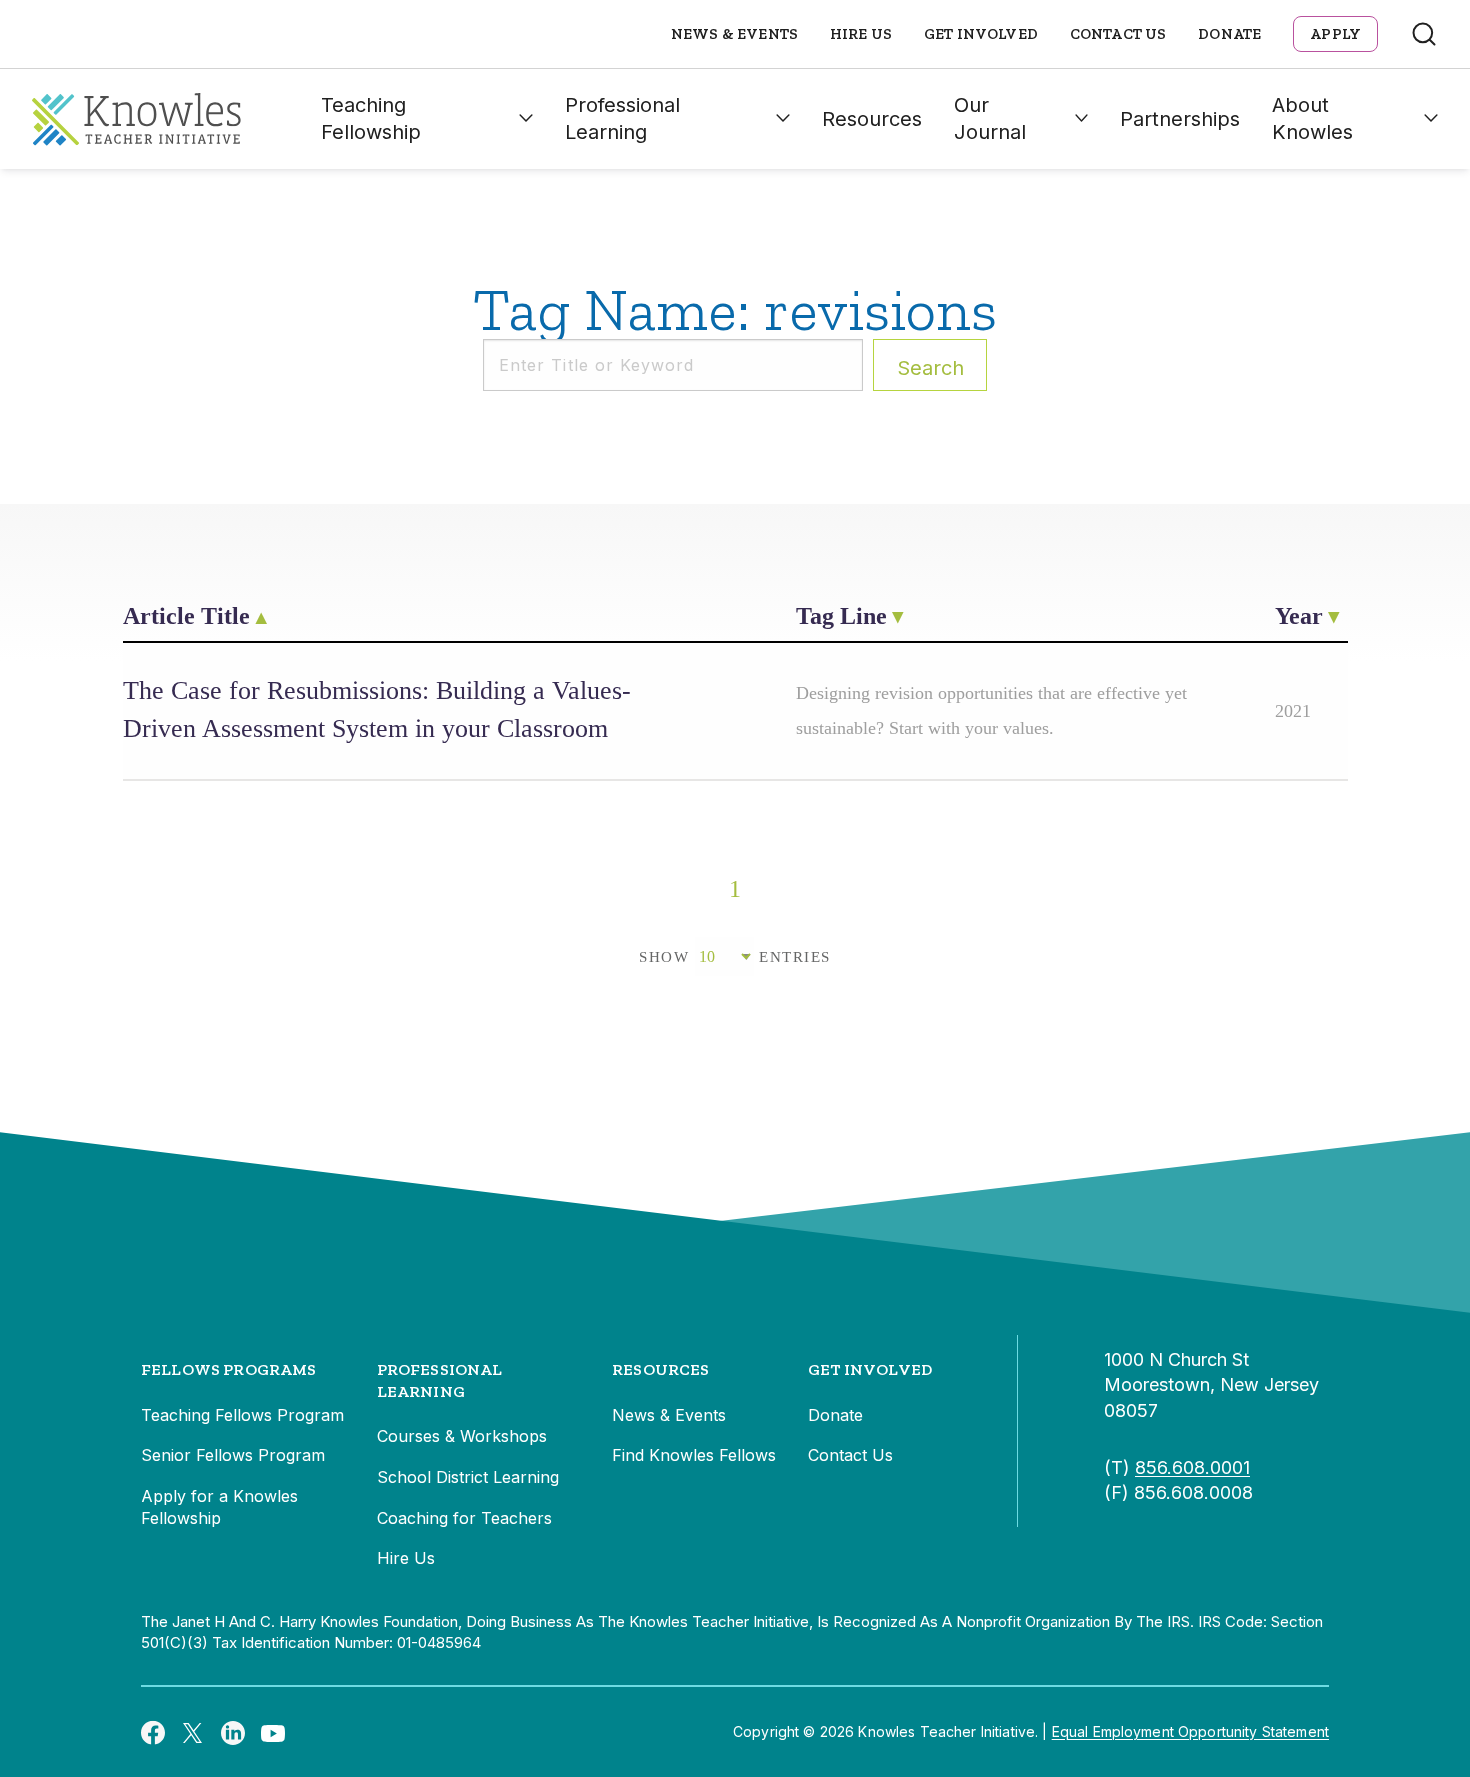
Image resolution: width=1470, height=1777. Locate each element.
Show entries (735, 957)
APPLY (1335, 34)
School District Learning (468, 1477)
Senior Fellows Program (233, 1455)
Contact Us (1118, 34)
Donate (1229, 34)
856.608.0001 (1192, 1467)
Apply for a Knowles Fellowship (219, 1507)
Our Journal (990, 118)
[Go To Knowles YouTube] (273, 1732)
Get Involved (981, 34)
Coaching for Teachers (464, 1518)
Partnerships (1180, 119)
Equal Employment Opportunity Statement (1190, 1731)
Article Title (186, 616)
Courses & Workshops (462, 1436)
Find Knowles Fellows (694, 1455)
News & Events (734, 34)
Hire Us (861, 34)
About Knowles (1312, 118)
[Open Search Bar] (1424, 34)
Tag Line (841, 616)
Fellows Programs (229, 1369)
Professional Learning (622, 118)
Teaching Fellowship (371, 118)
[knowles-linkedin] (233, 1732)
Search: (930, 368)
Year (1299, 616)
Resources (872, 119)
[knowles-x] (193, 1732)
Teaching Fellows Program (242, 1415)
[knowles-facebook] (153, 1732)
